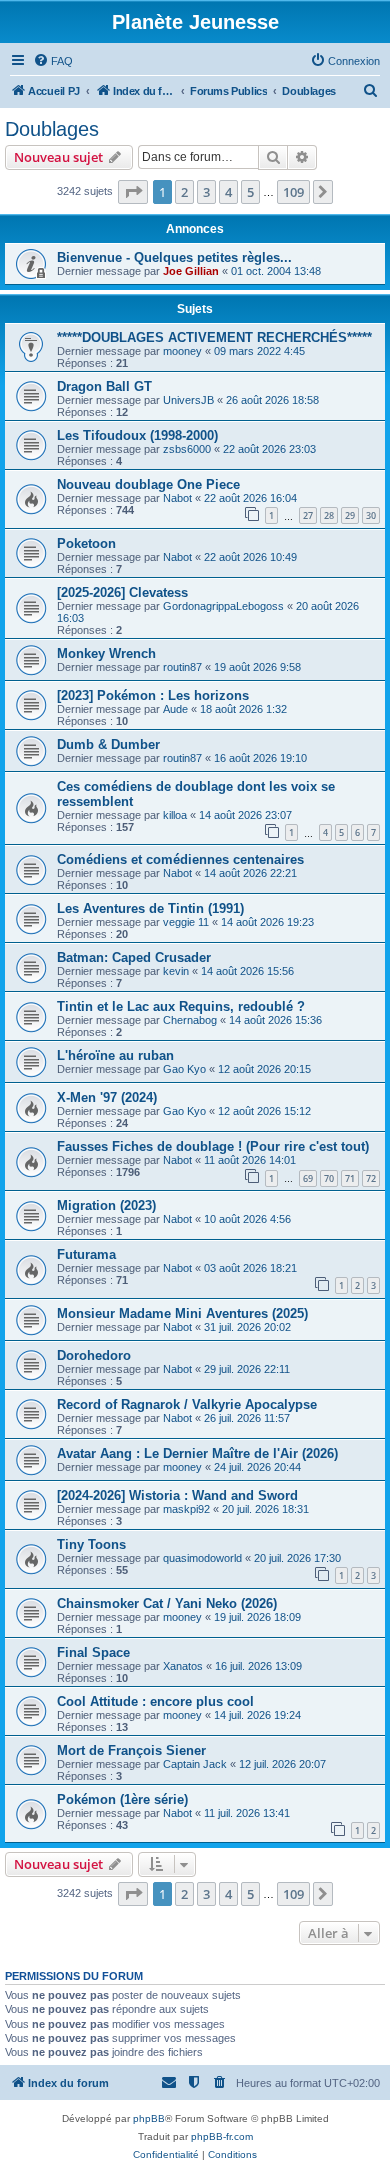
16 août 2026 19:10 (260, 758)
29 (350, 515)
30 (371, 515)
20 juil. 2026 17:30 (297, 1558)
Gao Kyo (184, 1069)
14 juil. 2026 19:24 (257, 1715)
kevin (176, 971)
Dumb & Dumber (108, 744)
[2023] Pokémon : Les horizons (153, 695)
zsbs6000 (187, 449)
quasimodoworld (202, 1558)
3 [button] (206, 192)
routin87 (182, 667)
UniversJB (188, 400)
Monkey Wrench (106, 653)
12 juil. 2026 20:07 (282, 1764)
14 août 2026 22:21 (250, 873)
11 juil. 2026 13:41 (247, 1813)
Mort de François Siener (131, 1750)
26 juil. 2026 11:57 (247, 1418)
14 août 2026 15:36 (275, 1020)
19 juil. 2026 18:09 (257, 1617)
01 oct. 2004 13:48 (276, 271)
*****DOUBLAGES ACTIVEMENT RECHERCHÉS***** (214, 337)
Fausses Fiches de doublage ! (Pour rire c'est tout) (213, 1146)
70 (329, 1178)
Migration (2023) (106, 1205)
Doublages (52, 129)
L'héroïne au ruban (115, 1055)
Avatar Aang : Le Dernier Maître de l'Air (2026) (197, 1453)
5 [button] (250, 192)
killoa (175, 815)
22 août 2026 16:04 (250, 498)
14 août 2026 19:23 (267, 922)
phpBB (149, 2118)
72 (371, 1178)
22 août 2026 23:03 (269, 449)
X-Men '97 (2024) (107, 1097)
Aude (175, 709)
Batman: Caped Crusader (134, 957)
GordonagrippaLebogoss (223, 606)
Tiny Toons (91, 1544)
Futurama (86, 1254)
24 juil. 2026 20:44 (257, 1467)
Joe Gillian (191, 271)
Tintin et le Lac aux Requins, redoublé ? (181, 1006)
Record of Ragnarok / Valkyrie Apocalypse (187, 1404)
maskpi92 (186, 1509)
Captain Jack (195, 1764)
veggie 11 (186, 922)
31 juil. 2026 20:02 (247, 1327)
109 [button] (293, 192)
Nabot (177, 498)
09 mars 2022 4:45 (259, 351)
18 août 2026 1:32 (243, 709)
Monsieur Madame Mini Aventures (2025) (182, 1313)
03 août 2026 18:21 (250, 1268)
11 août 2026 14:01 (250, 1160)
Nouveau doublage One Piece (148, 484)
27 (308, 515)
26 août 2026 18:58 (272, 400)
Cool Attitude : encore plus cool (155, 1701)
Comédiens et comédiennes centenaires (180, 859)
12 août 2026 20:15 (264, 1069)
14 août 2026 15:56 (247, 971)
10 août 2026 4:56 (247, 1219)
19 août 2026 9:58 (257, 667)
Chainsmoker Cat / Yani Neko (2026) (167, 1603)
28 (329, 515)
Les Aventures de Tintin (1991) (150, 908)
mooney (182, 351)
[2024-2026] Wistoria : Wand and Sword (177, 1495)
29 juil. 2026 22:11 (247, 1369)
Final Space (93, 1652)
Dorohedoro (94, 1355)
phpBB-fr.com (222, 2136)
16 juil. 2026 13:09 (258, 1666)
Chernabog (190, 1020)
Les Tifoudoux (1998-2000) (137, 435)
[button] (133, 192)
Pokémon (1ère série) (122, 1799)
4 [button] (228, 192)
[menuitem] (53, 61)
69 (308, 1178)
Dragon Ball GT (104, 386)
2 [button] (184, 192)
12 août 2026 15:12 (264, 1111)
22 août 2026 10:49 (250, 557)
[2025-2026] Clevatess (122, 592)
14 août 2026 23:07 (245, 815)
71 (350, 1178)
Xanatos (183, 1666)
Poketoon (86, 543)
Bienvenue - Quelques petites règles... (174, 257)
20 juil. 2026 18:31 (265, 1509)
